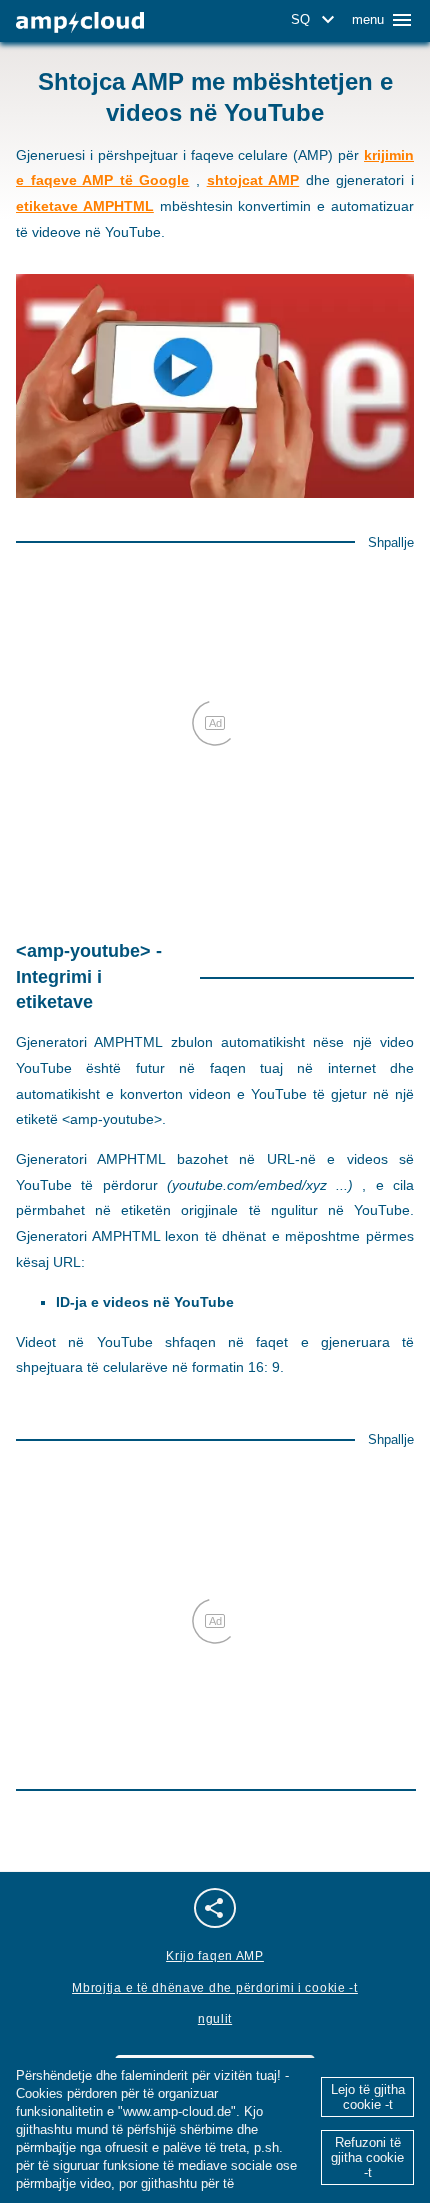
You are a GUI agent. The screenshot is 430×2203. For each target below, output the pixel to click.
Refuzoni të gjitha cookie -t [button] (367, 2157)
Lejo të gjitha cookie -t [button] (368, 2097)
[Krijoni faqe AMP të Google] (80, 22)
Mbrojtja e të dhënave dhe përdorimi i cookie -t (215, 1988)
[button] (316, 20)
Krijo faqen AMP (215, 1956)
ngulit (215, 2019)
